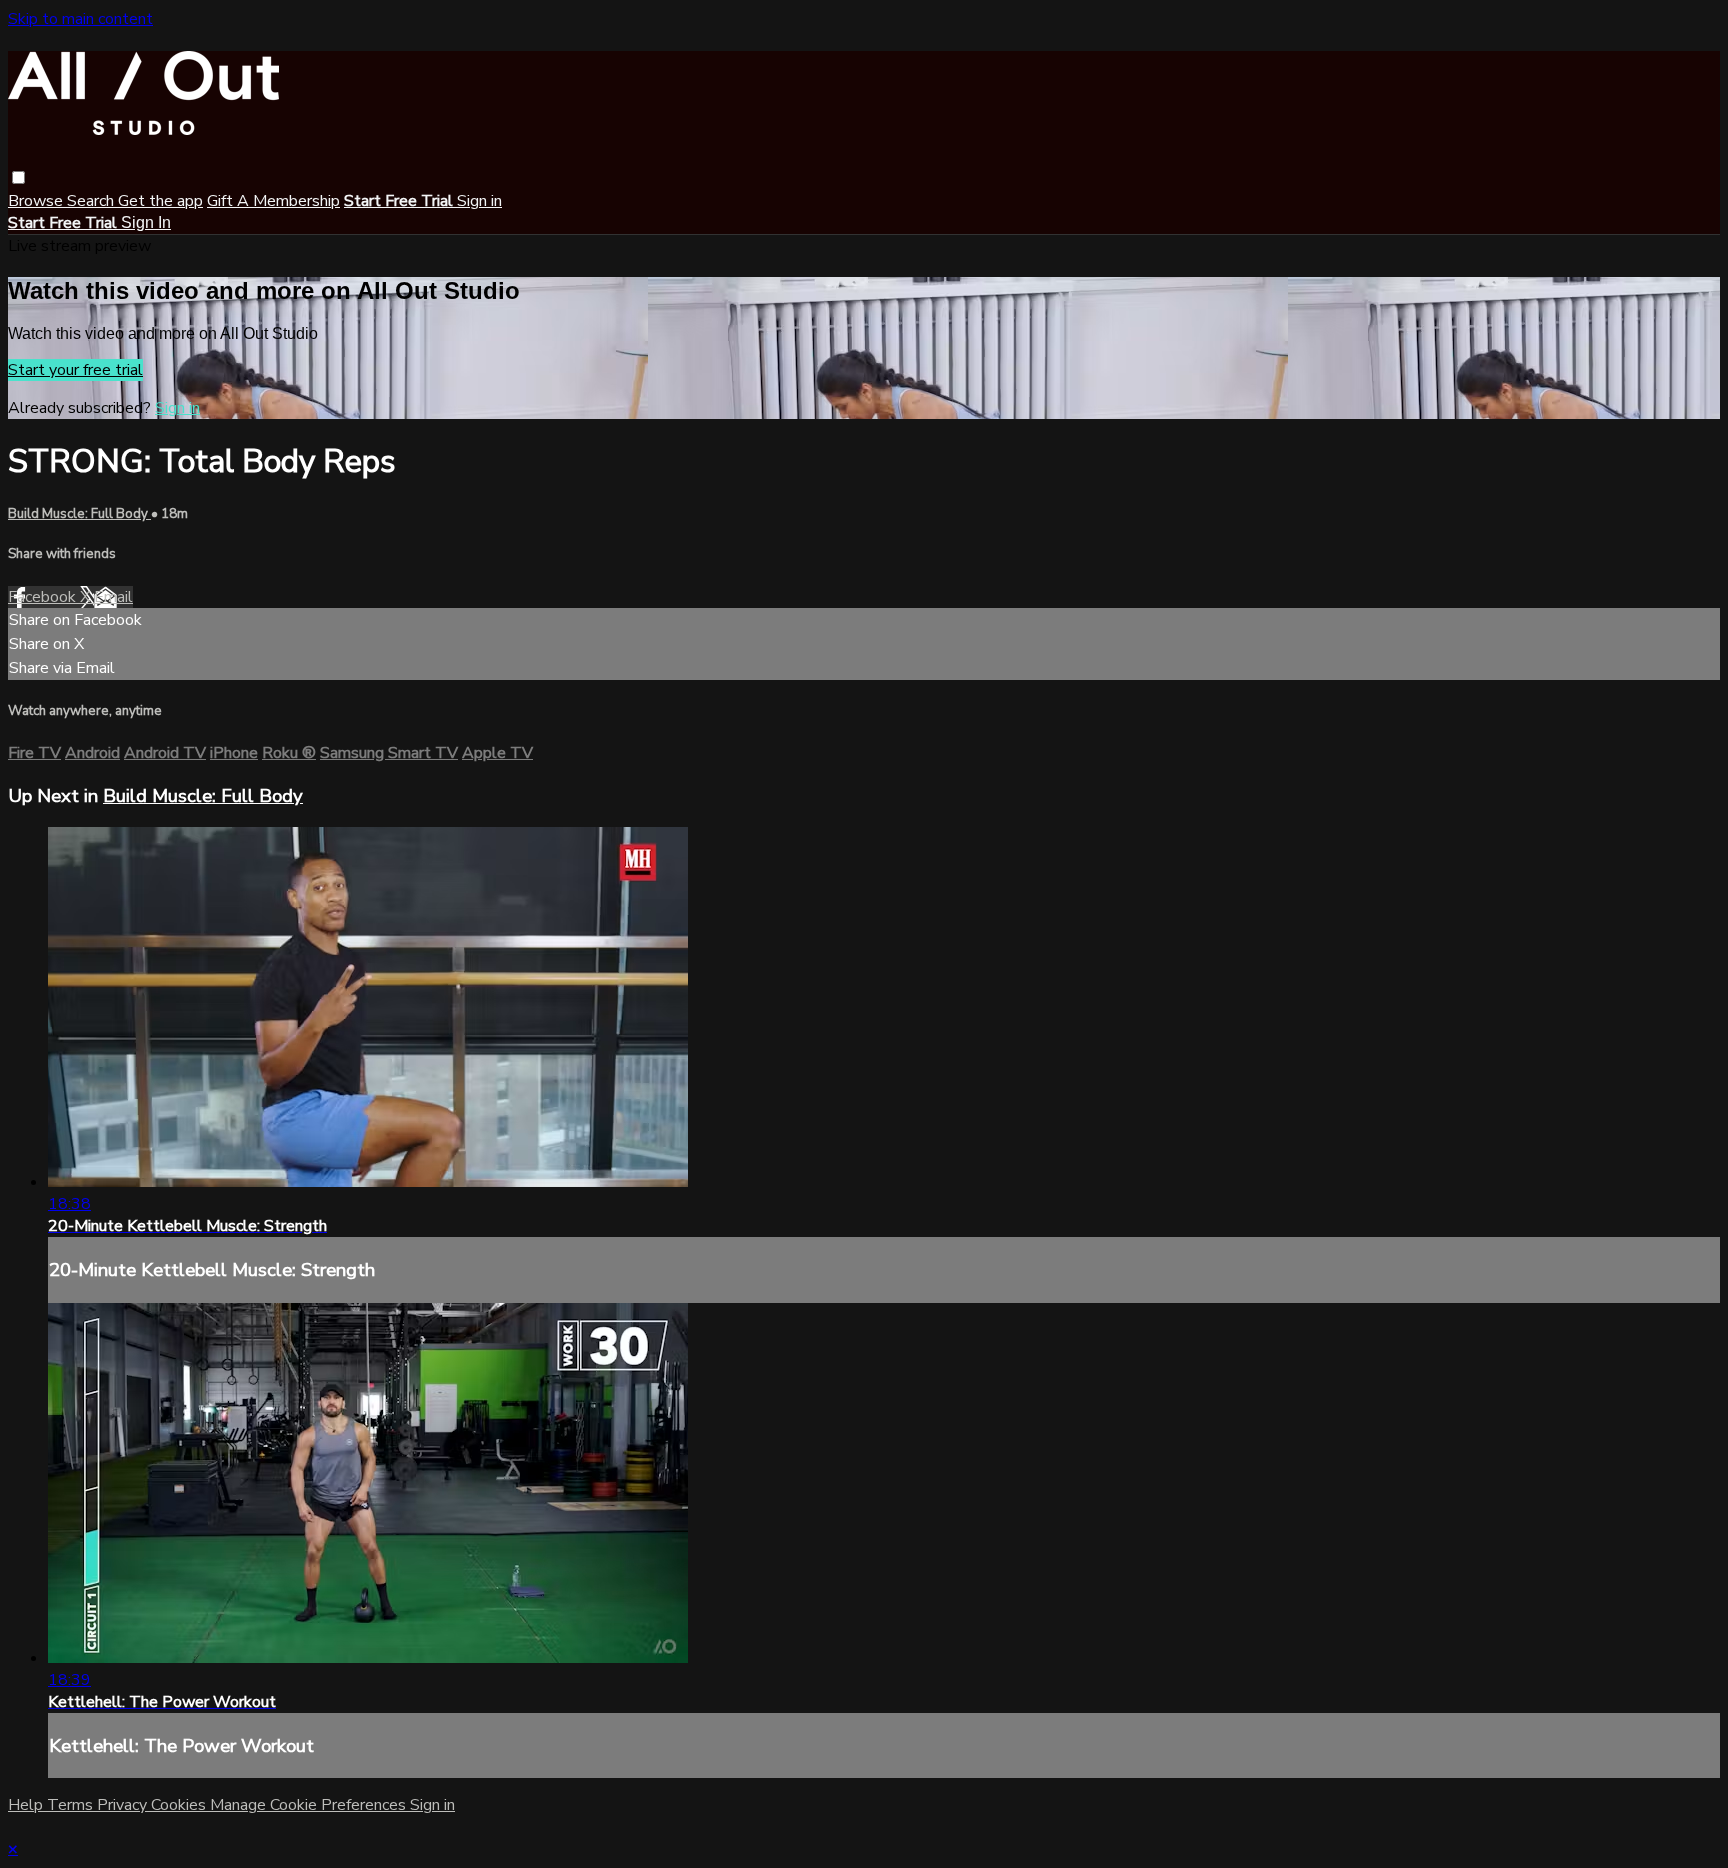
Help (27, 1805)
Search (92, 201)
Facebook (44, 597)
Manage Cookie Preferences (310, 1805)
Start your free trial (75, 370)
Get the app (160, 201)
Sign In (146, 222)
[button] (18, 177)
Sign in (479, 201)
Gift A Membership (273, 201)
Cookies (180, 1805)
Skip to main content (80, 19)
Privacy (124, 1805)
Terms (72, 1805)
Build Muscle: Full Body (79, 514)
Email (113, 597)
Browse (37, 201)
